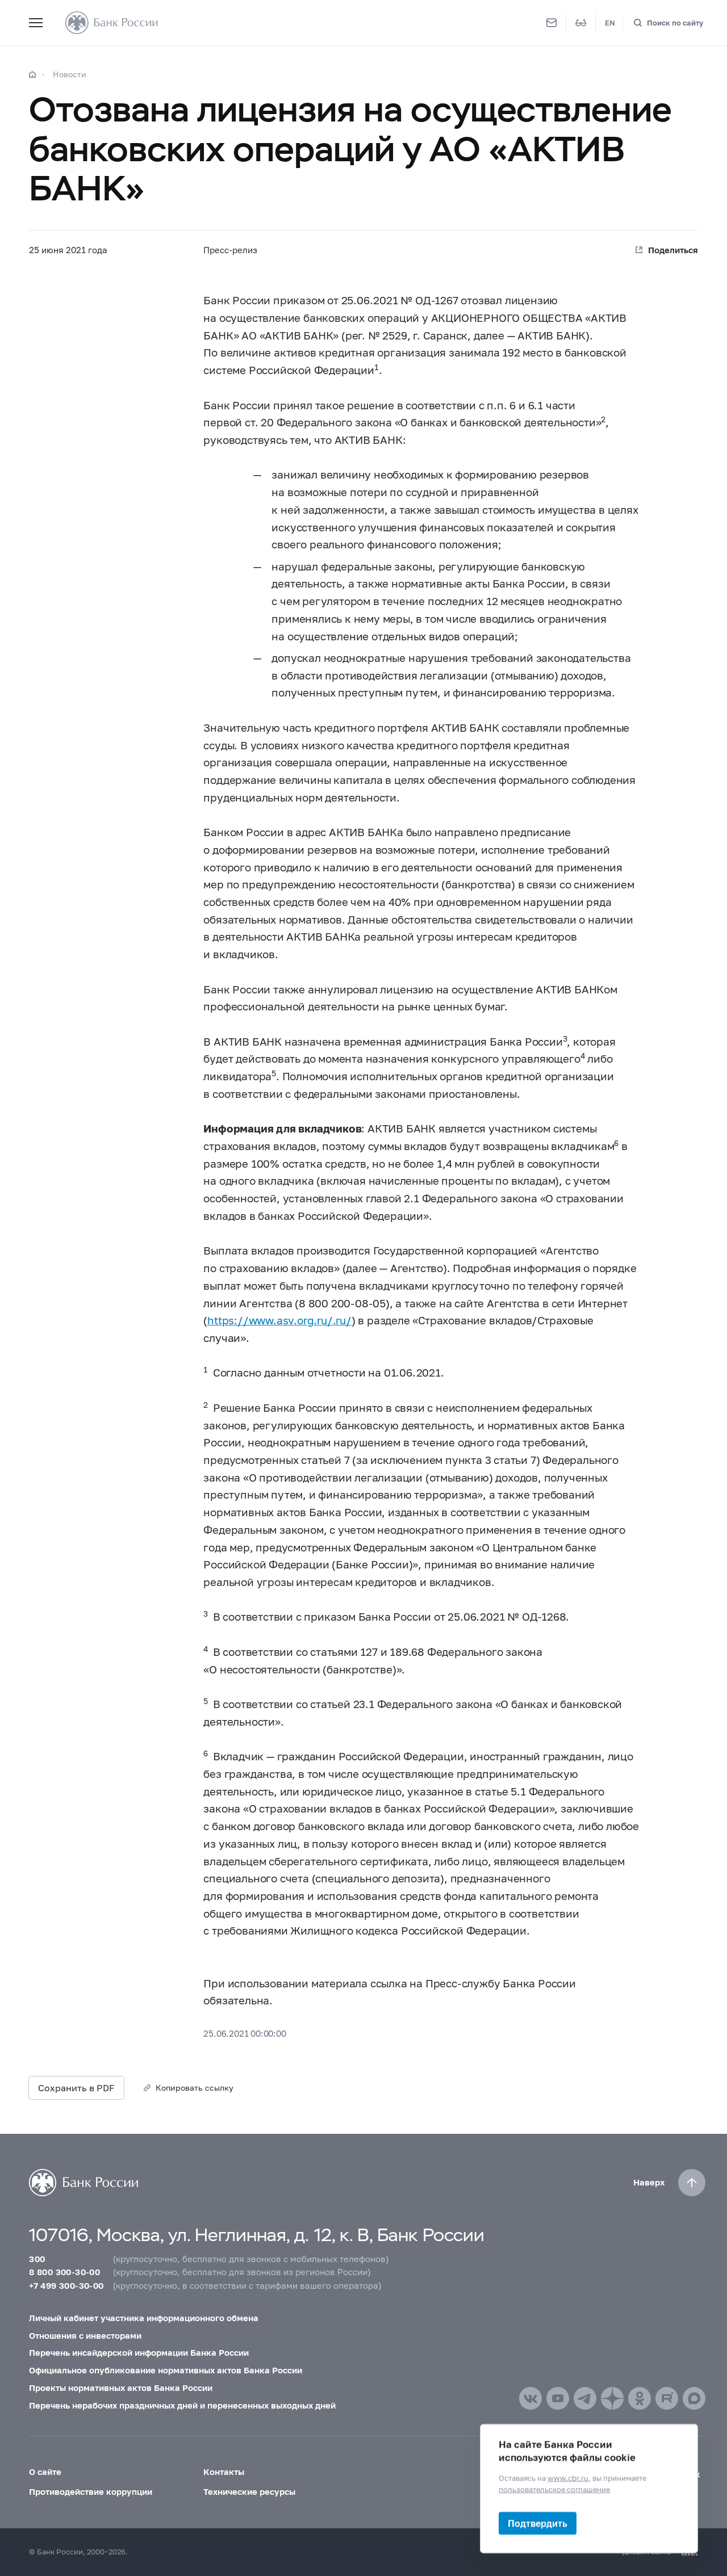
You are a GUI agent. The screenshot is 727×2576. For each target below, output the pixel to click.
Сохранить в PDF (76, 2088)
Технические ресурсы (249, 2491)
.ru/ (342, 1320)
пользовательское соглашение (554, 2489)
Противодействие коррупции (91, 2491)
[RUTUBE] (667, 2398)
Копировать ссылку (195, 2088)
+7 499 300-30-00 (66, 2285)
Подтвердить (538, 2523)
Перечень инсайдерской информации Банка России (139, 2352)
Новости (70, 74)
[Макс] (694, 2398)
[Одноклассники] (640, 2398)
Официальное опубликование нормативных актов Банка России (166, 2370)
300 (37, 2259)
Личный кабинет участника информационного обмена (144, 2318)
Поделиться (673, 250)
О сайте (45, 2472)
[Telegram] (585, 2398)
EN (610, 23)
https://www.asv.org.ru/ (270, 1320)
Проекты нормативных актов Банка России (121, 2388)
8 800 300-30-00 (64, 2272)
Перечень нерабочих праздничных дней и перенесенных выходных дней (182, 2405)
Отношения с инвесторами (85, 2335)
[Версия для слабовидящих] (581, 23)
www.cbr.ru (568, 2478)
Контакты (224, 2472)
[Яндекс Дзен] (612, 2398)
